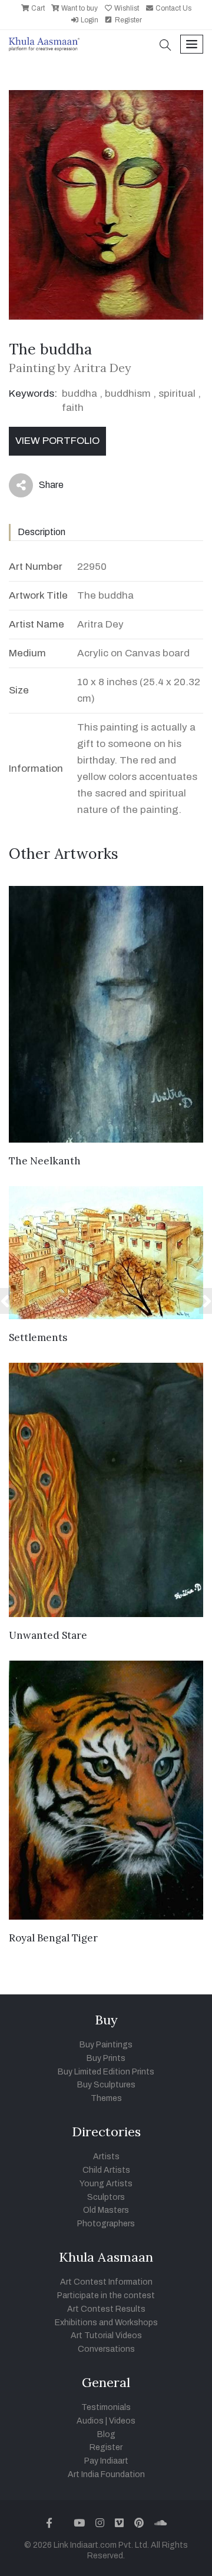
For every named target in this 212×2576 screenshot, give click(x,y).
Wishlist (126, 8)
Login (89, 20)
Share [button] (42, 487)
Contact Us (173, 8)
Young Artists (106, 2184)
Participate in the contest (106, 2296)
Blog (106, 2434)
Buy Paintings (106, 2045)
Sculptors (106, 2197)
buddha (79, 394)
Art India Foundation (106, 2474)
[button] (165, 46)
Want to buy (79, 8)
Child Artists (106, 2170)
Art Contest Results (106, 2309)
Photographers (106, 2224)
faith (73, 408)
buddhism (128, 394)
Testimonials (106, 2407)
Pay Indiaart (106, 2461)
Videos (122, 2421)
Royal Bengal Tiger (53, 1938)
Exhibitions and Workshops (106, 2323)
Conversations (106, 2349)
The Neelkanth (45, 1161)
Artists (106, 2157)
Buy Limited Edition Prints (106, 2072)
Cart (37, 8)
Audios (90, 2421)
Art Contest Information (106, 2282)
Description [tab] (42, 532)
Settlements (38, 1337)
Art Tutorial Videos (106, 2336)
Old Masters (106, 2210)
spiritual (177, 394)
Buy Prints (106, 2058)
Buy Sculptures (106, 2085)
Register (127, 20)
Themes (106, 2098)
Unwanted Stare (48, 1635)
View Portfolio (57, 441)
